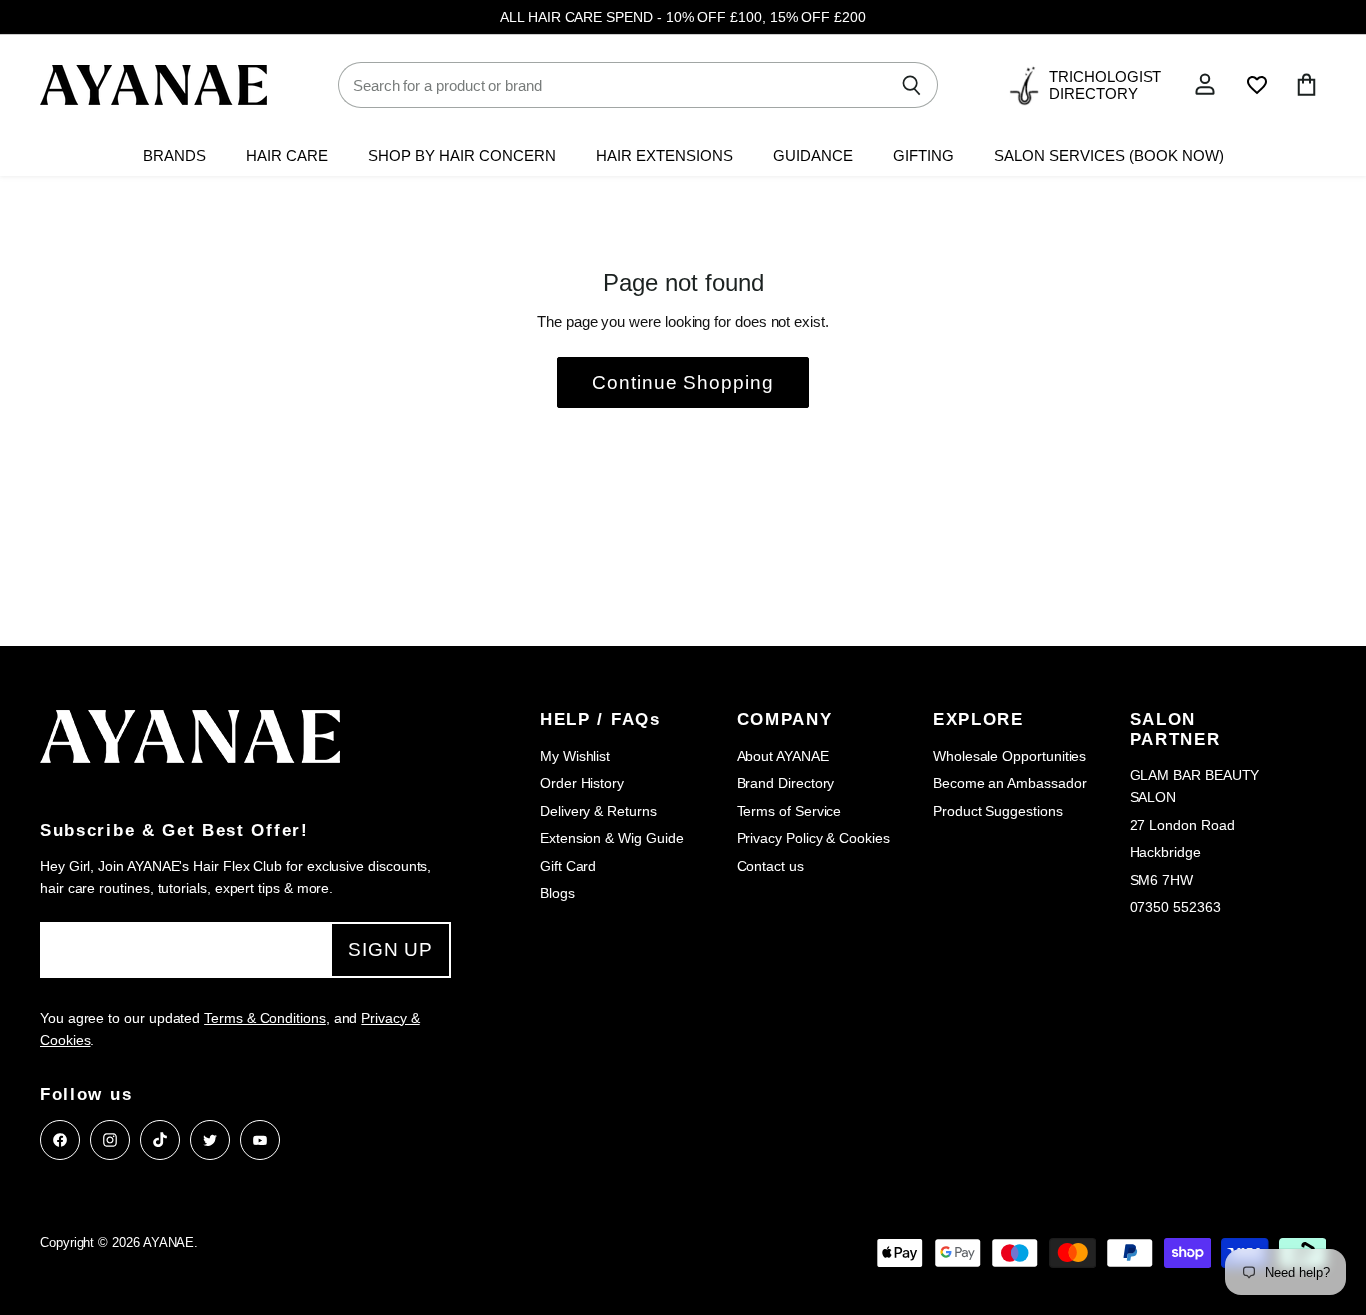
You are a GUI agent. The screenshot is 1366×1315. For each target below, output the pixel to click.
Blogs (557, 893)
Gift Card (568, 866)
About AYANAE (783, 756)
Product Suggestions (998, 811)
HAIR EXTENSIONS (664, 156)
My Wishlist (575, 756)
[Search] (911, 85)
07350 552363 (1175, 907)
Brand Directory (786, 783)
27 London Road (1182, 825)
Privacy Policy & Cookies (813, 838)
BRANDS (174, 156)
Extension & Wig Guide (611, 838)
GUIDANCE (813, 156)
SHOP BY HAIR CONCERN (462, 156)
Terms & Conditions (265, 1018)
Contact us (770, 866)
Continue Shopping (683, 382)
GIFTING (923, 156)
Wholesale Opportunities (1009, 756)
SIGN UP (391, 949)
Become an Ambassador (1010, 783)
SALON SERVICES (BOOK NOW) (1109, 156)
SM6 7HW (1161, 880)
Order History (582, 783)
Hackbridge (1165, 852)
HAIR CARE (287, 156)
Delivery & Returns (598, 811)
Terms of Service (789, 811)
